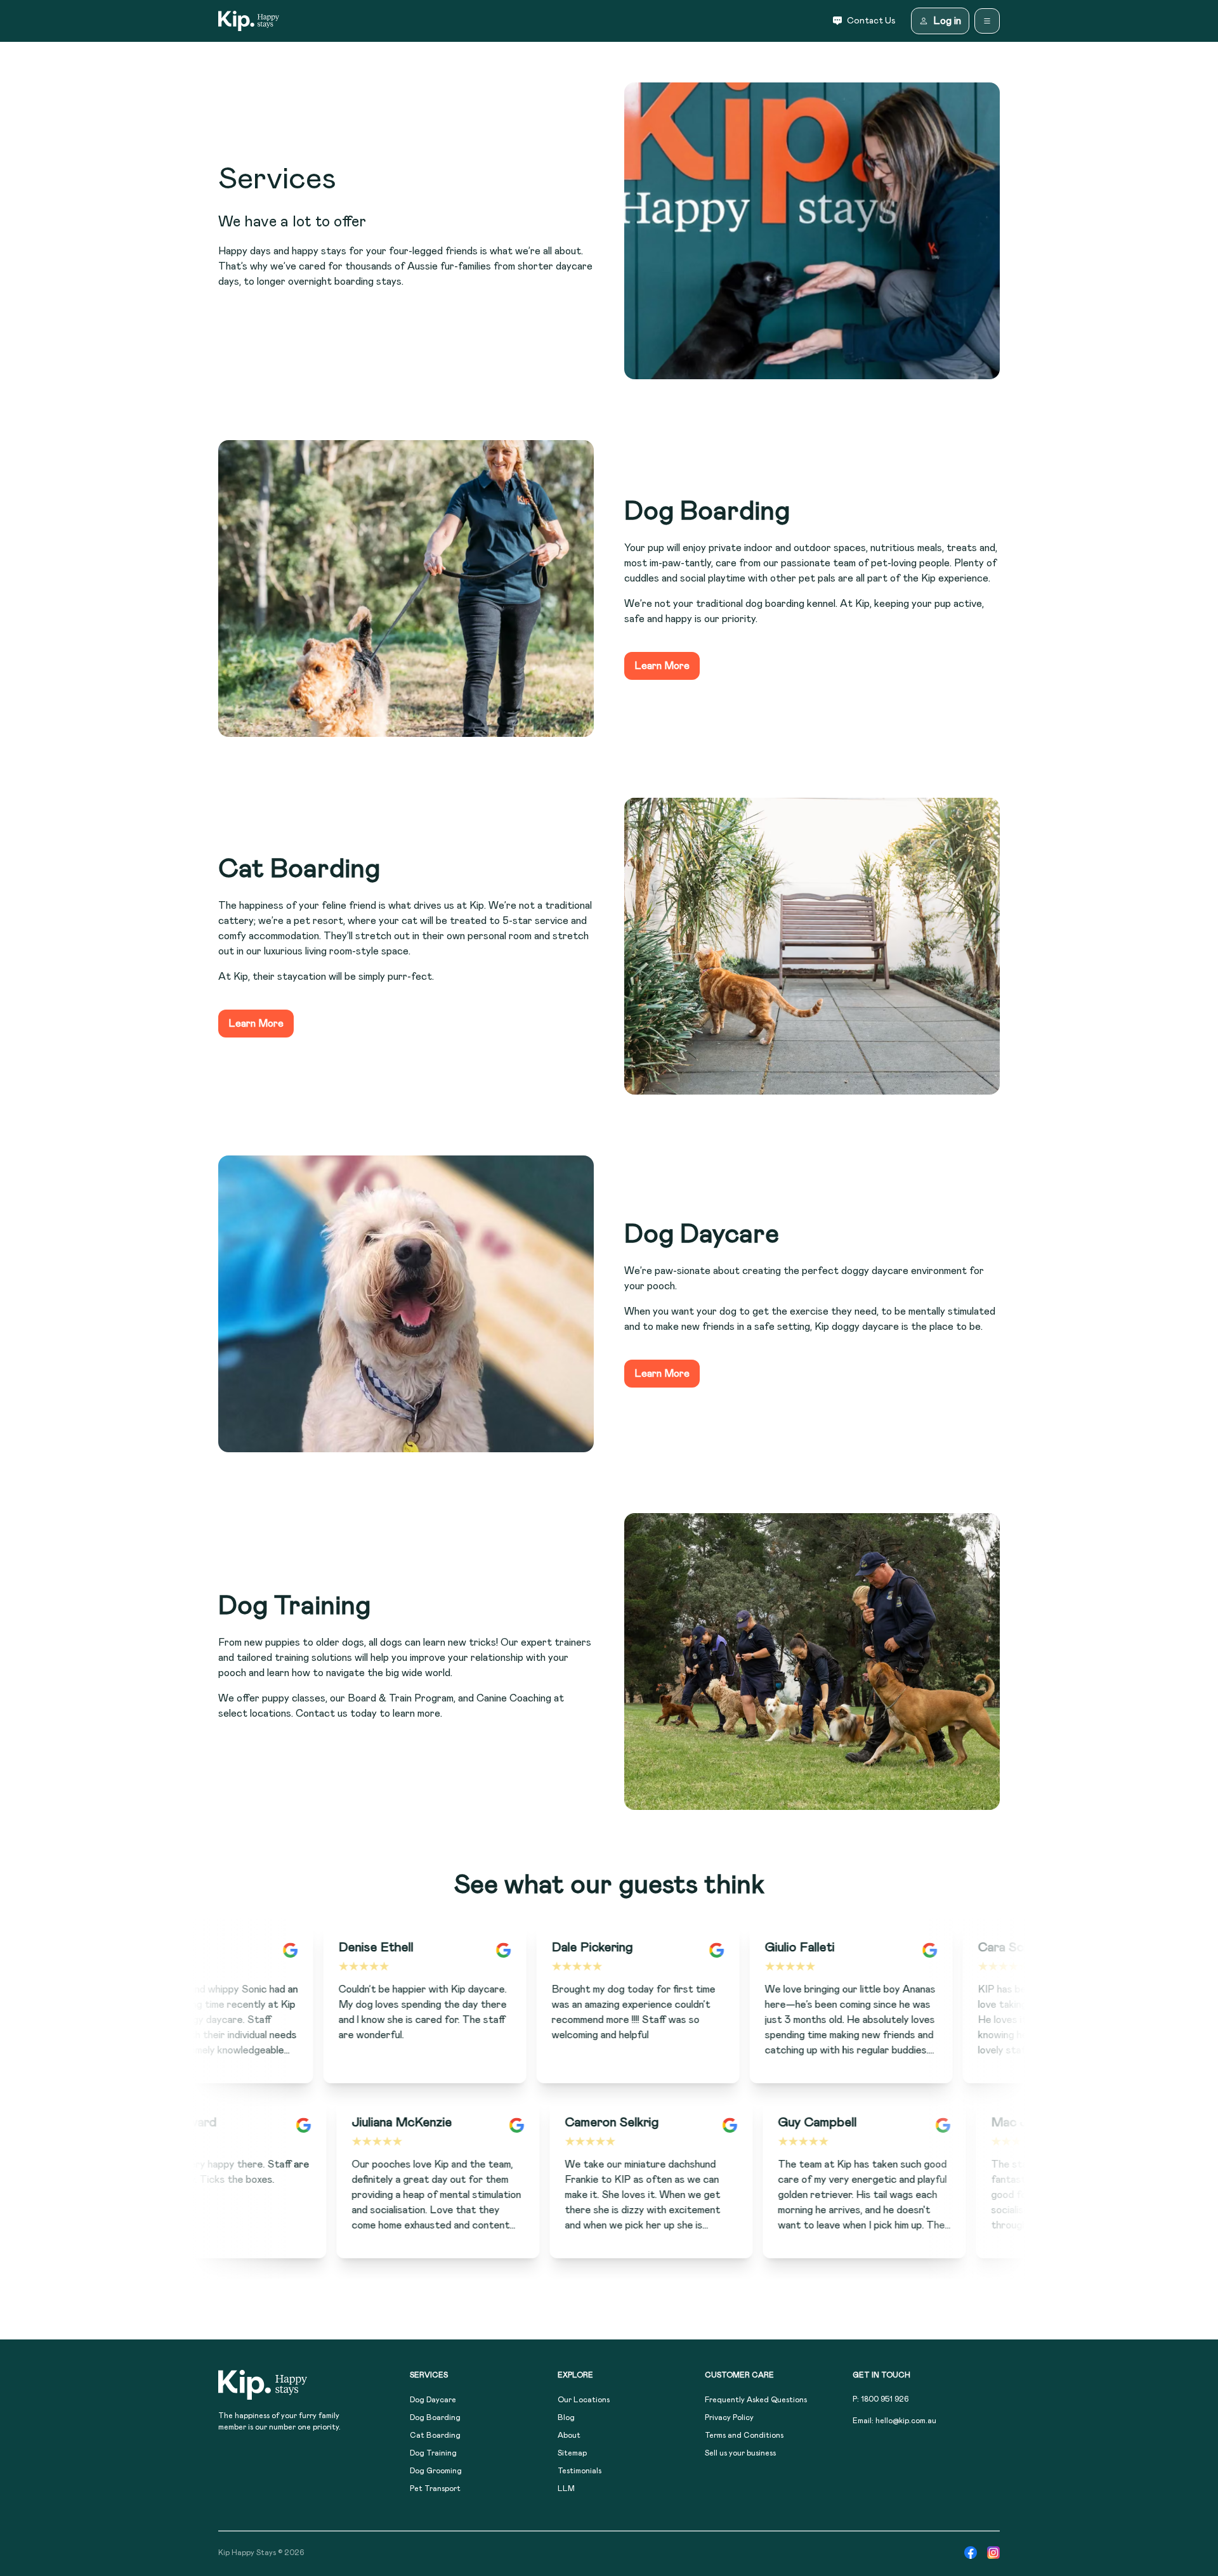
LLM (566, 2488)
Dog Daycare (433, 2400)
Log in (947, 21)
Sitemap (572, 2453)
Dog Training (433, 2453)
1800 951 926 (885, 2399)
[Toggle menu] (987, 21)
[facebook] (971, 2553)
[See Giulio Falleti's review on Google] (846, 1950)
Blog (566, 2417)
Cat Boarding (435, 2435)
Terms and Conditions (744, 2435)
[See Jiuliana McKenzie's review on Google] (600, 2125)
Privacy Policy (729, 2417)
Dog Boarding (435, 2417)
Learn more (662, 666)
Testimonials (580, 2471)
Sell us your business (740, 2453)
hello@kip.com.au (906, 2421)
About (569, 2435)
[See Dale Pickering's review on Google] (633, 1950)
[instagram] (993, 2553)
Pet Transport (435, 2488)
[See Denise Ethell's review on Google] (420, 1950)
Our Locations (584, 2400)
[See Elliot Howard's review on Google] (387, 2125)
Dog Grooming (436, 2471)
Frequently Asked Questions (756, 2400)
